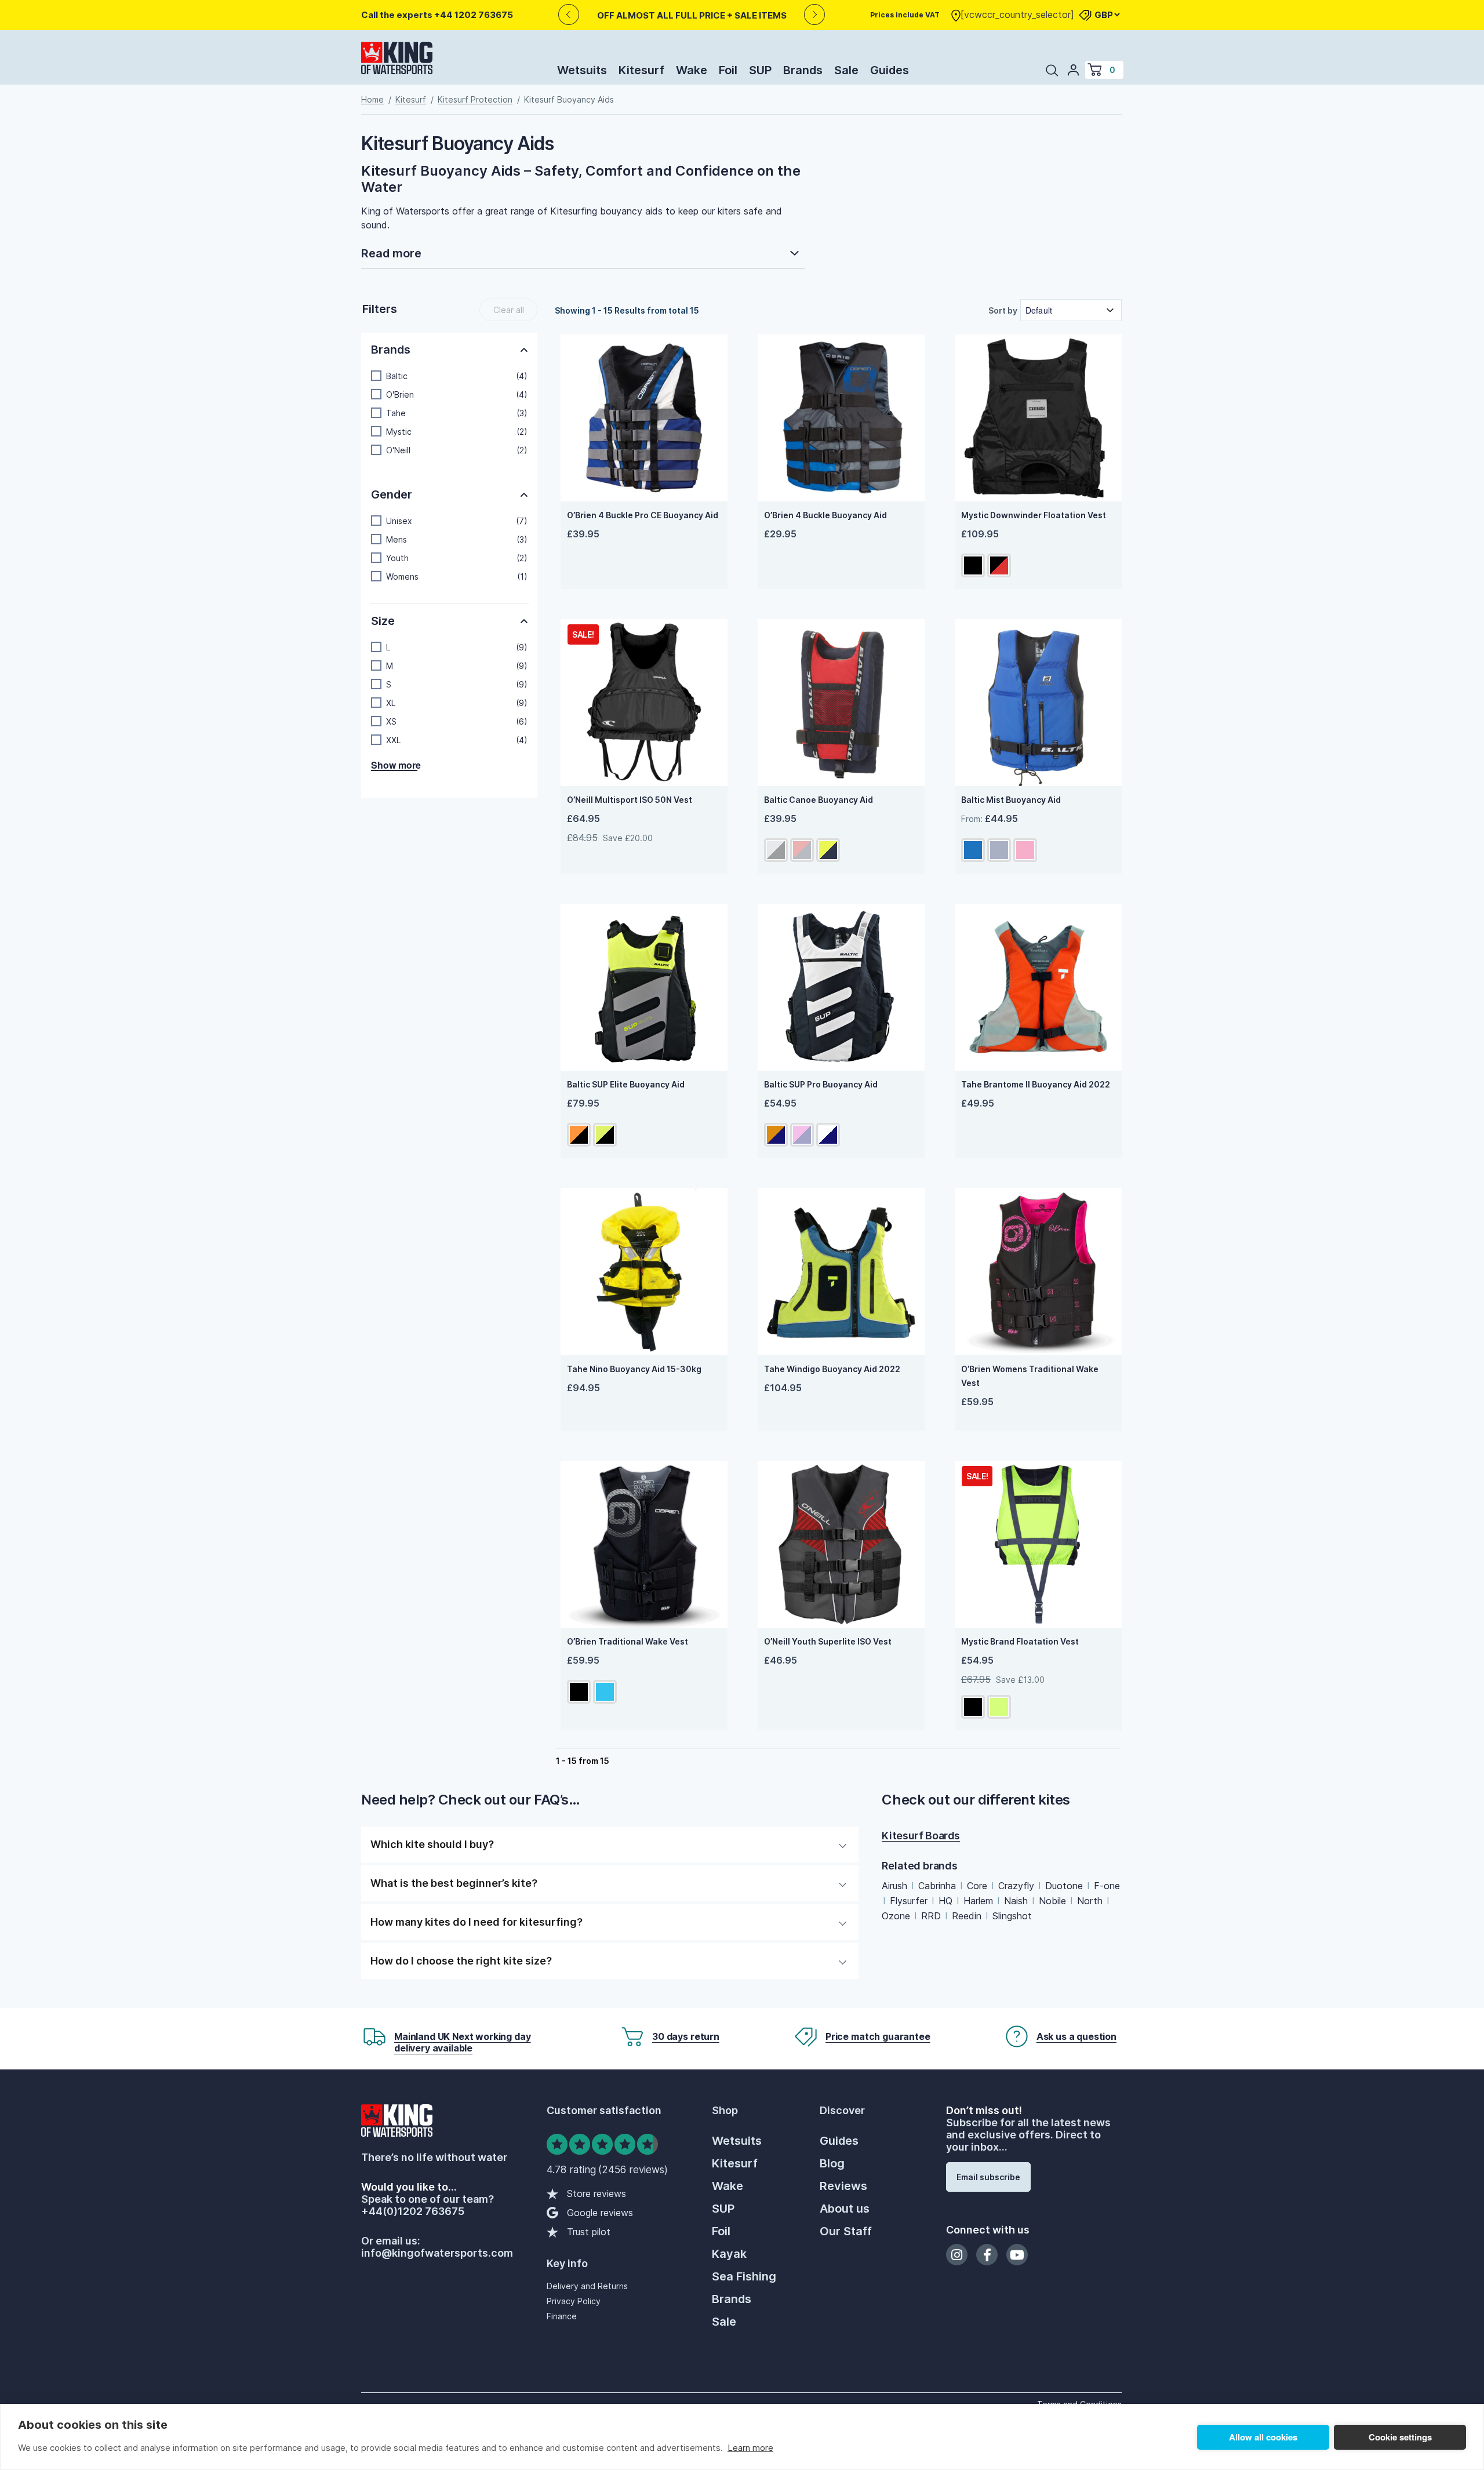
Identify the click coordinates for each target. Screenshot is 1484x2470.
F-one (1107, 1886)
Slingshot (1012, 1916)
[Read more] (583, 254)
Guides (890, 70)
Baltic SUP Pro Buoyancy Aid (821, 1084)
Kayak (729, 2254)
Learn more (750, 2448)
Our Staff (846, 2231)
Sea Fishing (744, 2276)
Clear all (509, 310)
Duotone (1064, 1886)
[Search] (1052, 70)
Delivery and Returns (587, 2286)
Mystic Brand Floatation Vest (1020, 1641)
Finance (562, 2316)
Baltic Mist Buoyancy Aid (1011, 800)
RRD (931, 1916)
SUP (760, 70)
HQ (945, 1901)
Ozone (896, 1916)
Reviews (843, 2186)
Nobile (1052, 1901)
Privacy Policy (574, 2301)
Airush (894, 1886)
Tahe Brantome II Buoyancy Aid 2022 (1036, 1084)
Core (977, 1886)
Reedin (967, 1916)
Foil (728, 70)
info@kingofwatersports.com (437, 2253)
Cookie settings (1400, 2437)
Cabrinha (937, 1886)
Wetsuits (582, 70)
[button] (449, 376)
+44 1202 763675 (474, 15)
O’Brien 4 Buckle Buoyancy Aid (825, 515)
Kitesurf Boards (921, 1836)
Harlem (978, 1901)
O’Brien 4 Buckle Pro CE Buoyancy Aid (643, 515)
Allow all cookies (1263, 2437)
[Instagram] (957, 2255)
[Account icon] (1074, 70)
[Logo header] (397, 60)
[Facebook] (987, 2255)
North (1090, 1901)
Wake (692, 70)
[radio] (973, 565)
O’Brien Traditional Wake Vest (628, 1641)
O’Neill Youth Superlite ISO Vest (828, 1641)
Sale (846, 70)
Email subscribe (988, 2177)
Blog (832, 2163)
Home (372, 99)
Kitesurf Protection (475, 99)
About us (845, 2209)
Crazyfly (1016, 1886)
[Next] (815, 15)
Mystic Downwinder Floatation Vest (1034, 515)
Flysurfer (909, 1901)
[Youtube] (1017, 2255)
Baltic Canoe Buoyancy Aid (819, 800)
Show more (394, 766)
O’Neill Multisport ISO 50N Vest (630, 800)
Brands (803, 70)
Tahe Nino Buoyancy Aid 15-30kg (634, 1369)
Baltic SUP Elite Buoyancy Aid (626, 1084)
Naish (1016, 1901)
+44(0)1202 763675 (413, 2211)
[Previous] (568, 15)
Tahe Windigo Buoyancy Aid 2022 (832, 1369)
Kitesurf (641, 70)
